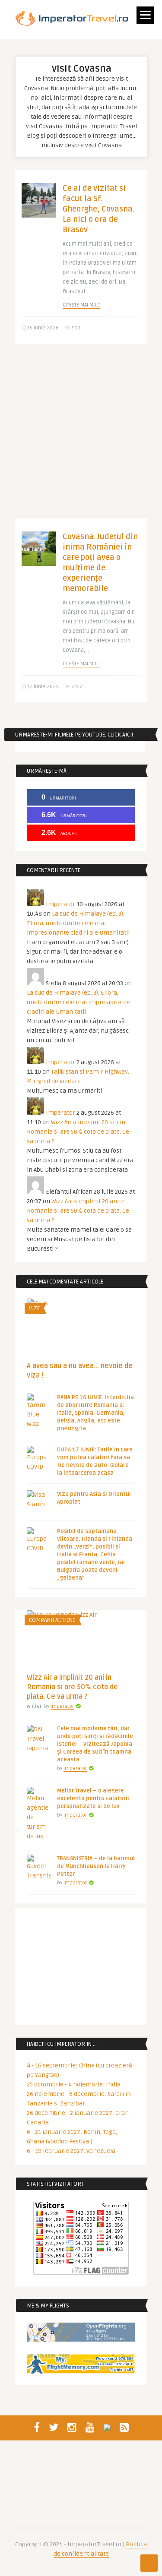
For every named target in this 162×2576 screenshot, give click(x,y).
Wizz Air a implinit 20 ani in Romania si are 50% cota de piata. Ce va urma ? (78, 1132)
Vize (34, 1309)
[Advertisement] (81, 438)
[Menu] (145, 15)
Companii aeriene (52, 1620)
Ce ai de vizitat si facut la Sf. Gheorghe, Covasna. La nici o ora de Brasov (98, 209)
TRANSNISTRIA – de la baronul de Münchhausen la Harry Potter (96, 1866)
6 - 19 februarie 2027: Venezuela (71, 2151)
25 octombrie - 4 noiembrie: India (74, 2085)
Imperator (60, 904)
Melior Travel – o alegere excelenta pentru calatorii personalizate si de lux (93, 1798)
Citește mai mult (81, 305)
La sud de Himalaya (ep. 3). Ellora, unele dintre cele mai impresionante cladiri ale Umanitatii (78, 923)
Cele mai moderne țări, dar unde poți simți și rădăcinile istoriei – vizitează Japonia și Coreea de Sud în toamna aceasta (95, 1744)
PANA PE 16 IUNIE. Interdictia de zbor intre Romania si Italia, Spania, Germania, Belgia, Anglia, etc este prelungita (95, 1413)
